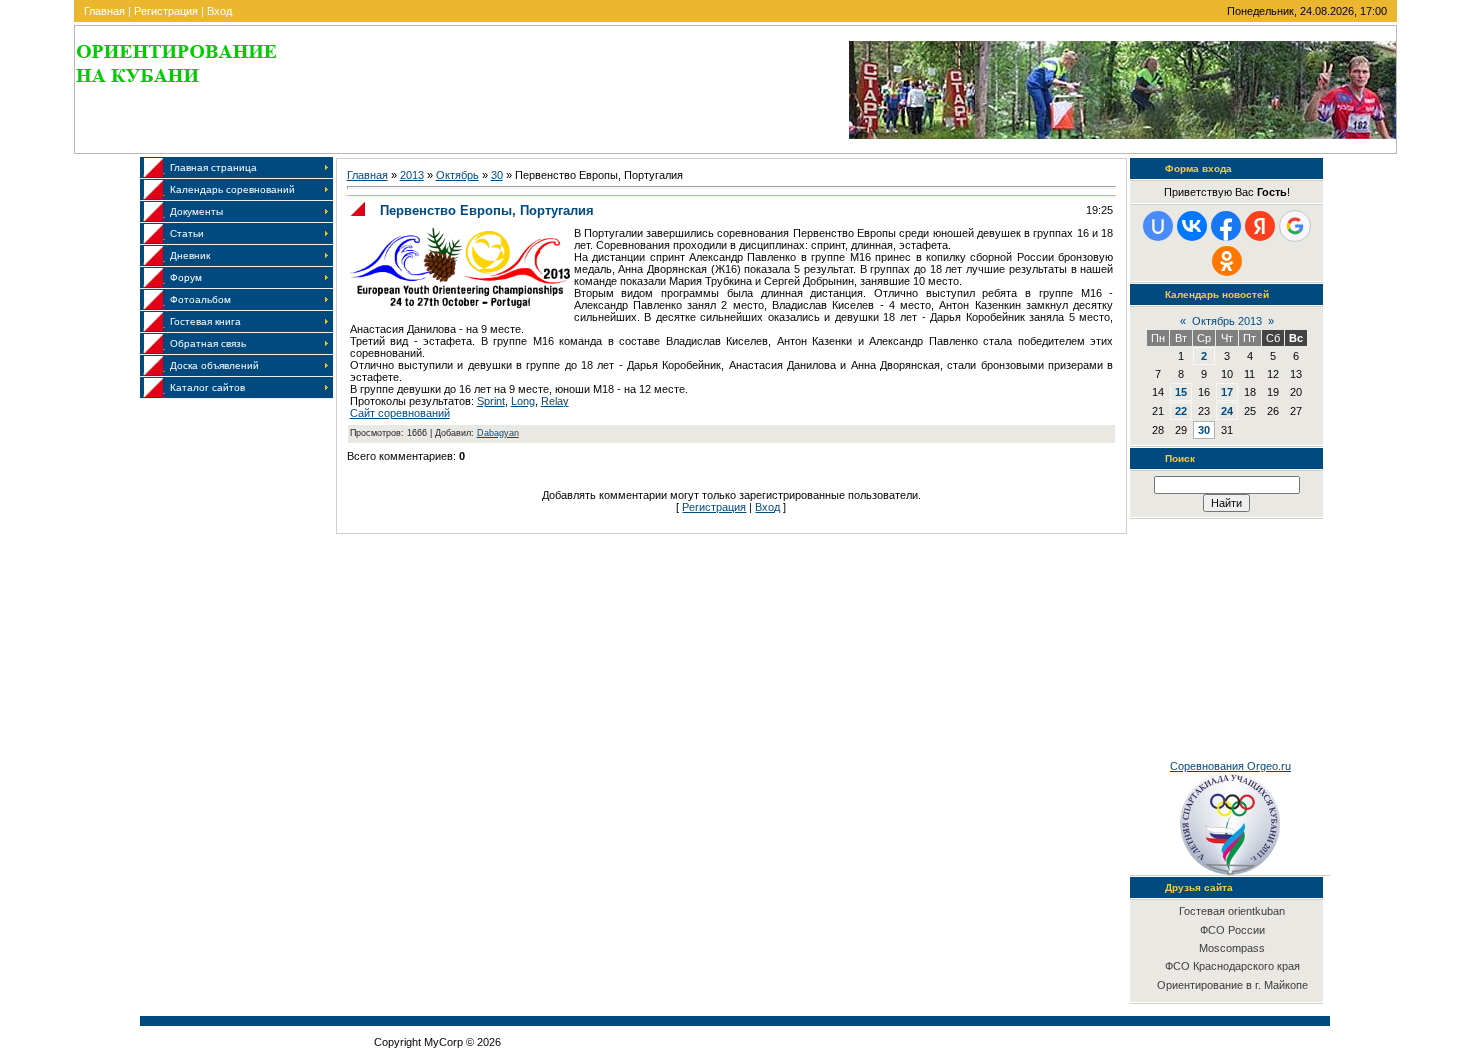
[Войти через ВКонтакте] (1192, 226)
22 (1181, 411)
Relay (555, 401)
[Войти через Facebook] (1226, 226)
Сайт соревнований (400, 413)
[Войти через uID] (1158, 226)
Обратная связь (208, 343)
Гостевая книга (205, 321)
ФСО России (1232, 930)
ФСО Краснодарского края (1232, 966)
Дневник (190, 255)
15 (1181, 392)
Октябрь (457, 175)
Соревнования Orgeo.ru (1230, 766)
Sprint (491, 401)
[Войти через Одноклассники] (1227, 261)
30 (497, 175)
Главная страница (213, 167)
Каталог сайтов (207, 387)
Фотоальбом (200, 299)
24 (1227, 411)
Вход (219, 11)
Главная (104, 11)
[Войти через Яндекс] (1260, 226)
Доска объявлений (214, 365)
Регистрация (166, 11)
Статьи (187, 233)
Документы (196, 211)
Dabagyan (498, 433)
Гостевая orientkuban (1232, 911)
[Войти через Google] (1295, 226)
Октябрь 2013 (1227, 321)
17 (1227, 392)
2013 (412, 175)
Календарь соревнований (232, 189)
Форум (186, 277)
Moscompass (1232, 948)
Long (523, 401)
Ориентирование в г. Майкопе (1232, 985)
